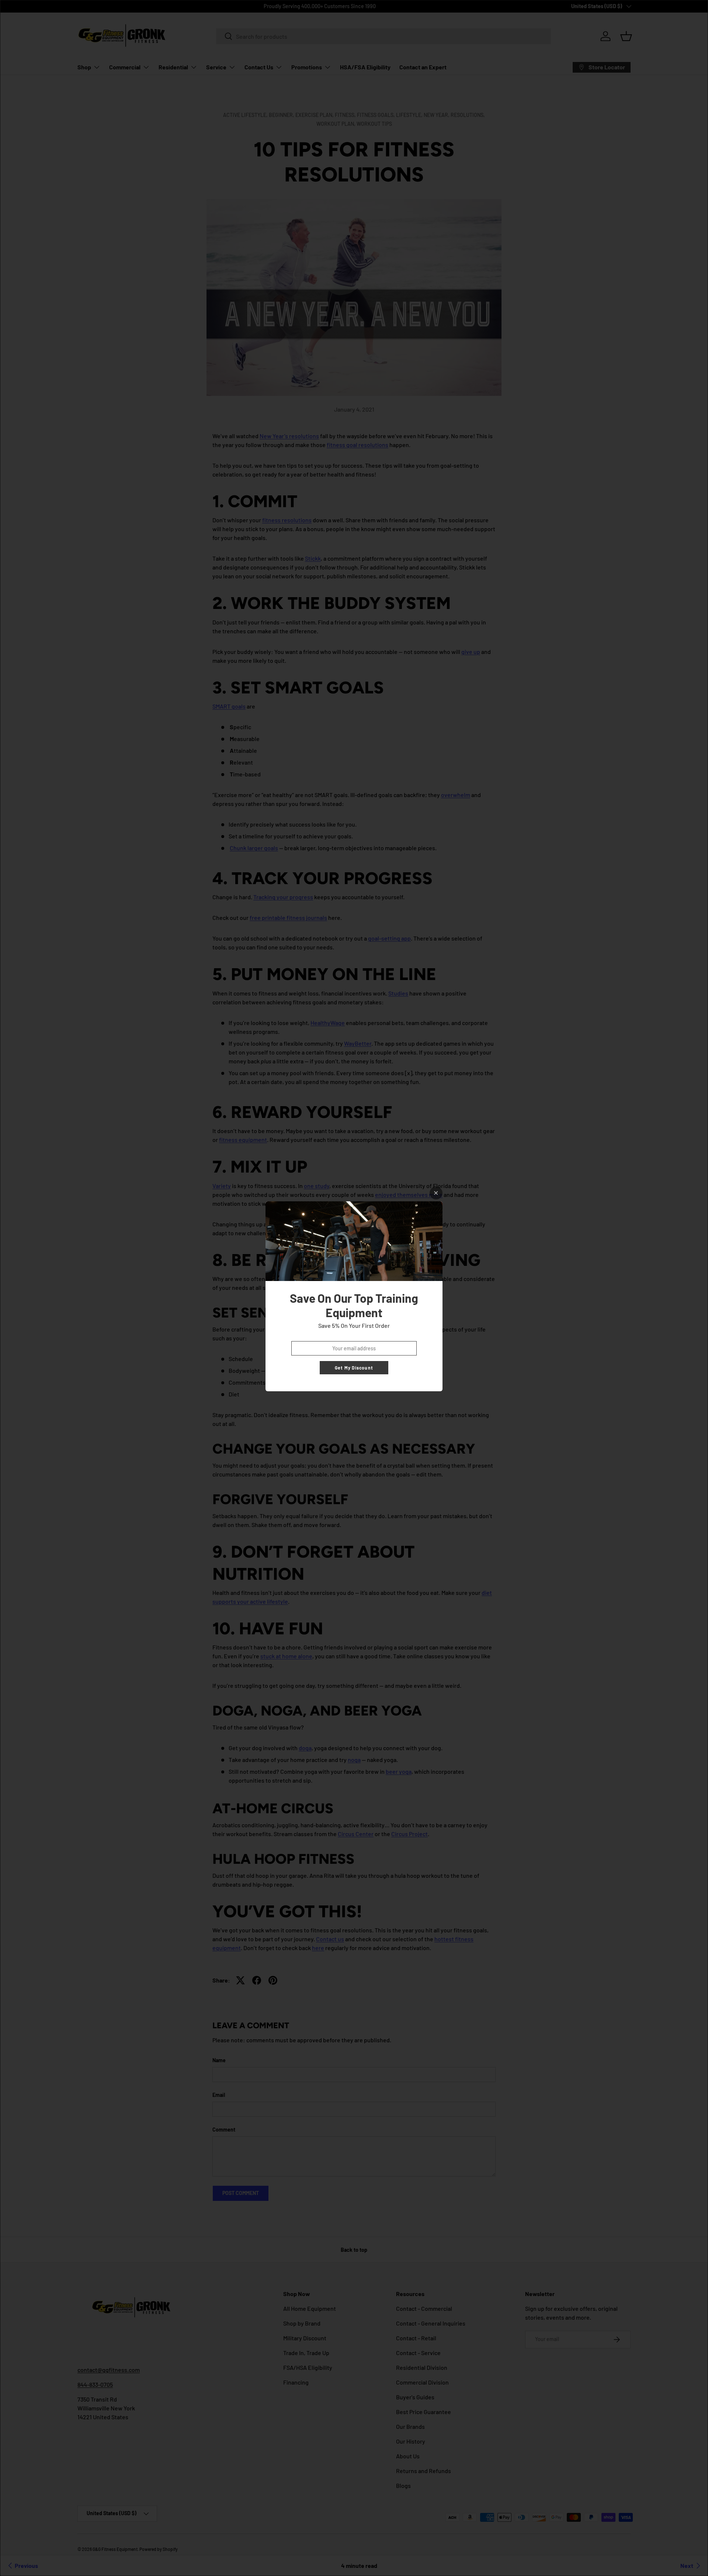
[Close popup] (436, 1193)
